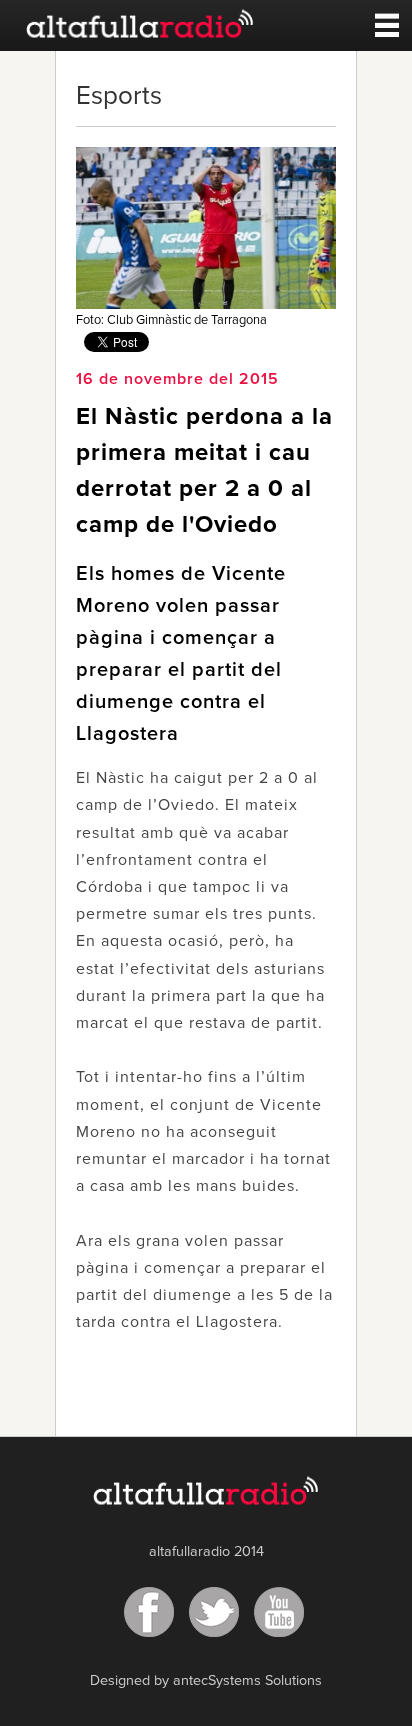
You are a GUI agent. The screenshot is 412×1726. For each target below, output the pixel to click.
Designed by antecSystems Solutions (206, 1681)
